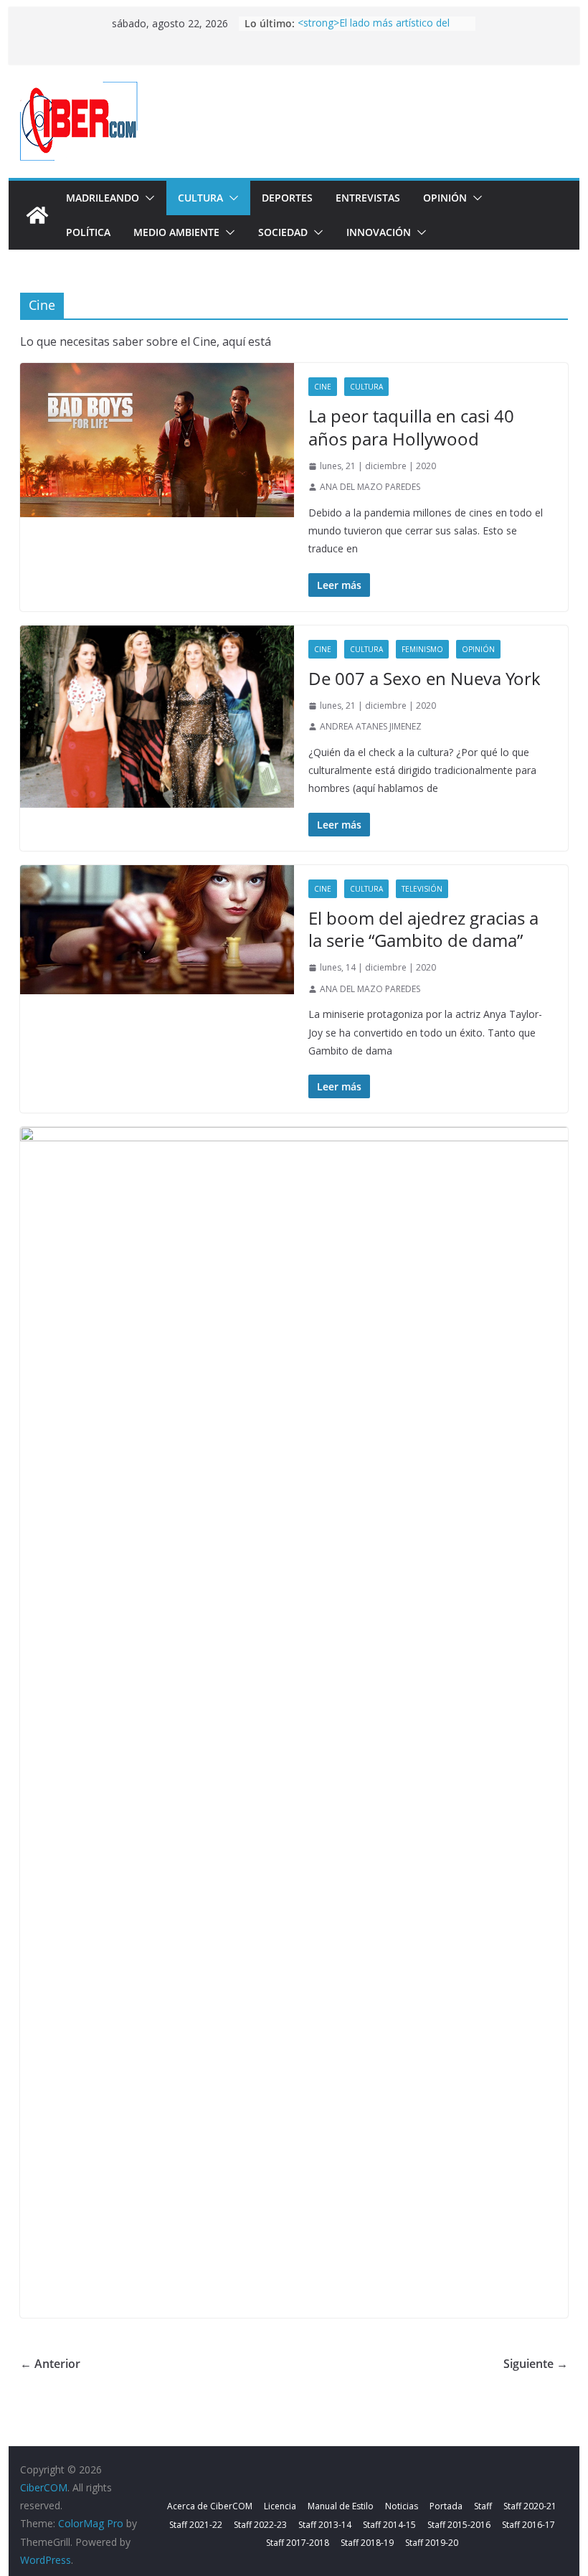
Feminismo (422, 649)
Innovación (379, 232)
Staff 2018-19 (367, 2543)
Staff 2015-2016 (459, 2525)
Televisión (422, 889)
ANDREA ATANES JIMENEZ (371, 726)
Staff (483, 2506)
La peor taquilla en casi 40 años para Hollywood (411, 427)
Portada (446, 2506)
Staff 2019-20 (432, 2543)
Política (88, 232)
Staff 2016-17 (528, 2525)
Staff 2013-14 (325, 2525)
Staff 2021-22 (196, 2525)
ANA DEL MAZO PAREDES (370, 487)
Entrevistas (368, 198)
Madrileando (103, 198)
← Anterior (50, 2364)
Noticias (402, 2506)
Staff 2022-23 (260, 2525)
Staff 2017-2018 (298, 2543)
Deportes (287, 198)
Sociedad (283, 232)
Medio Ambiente (176, 232)
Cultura (200, 198)
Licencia (280, 2506)
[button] (147, 198)
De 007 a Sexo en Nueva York (425, 678)
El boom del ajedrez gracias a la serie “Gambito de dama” (423, 929)
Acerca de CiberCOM (210, 2506)
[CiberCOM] (37, 215)
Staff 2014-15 (389, 2525)
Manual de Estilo (341, 2506)
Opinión (445, 198)
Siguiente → (536, 2364)
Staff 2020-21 (530, 2506)
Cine (323, 387)
